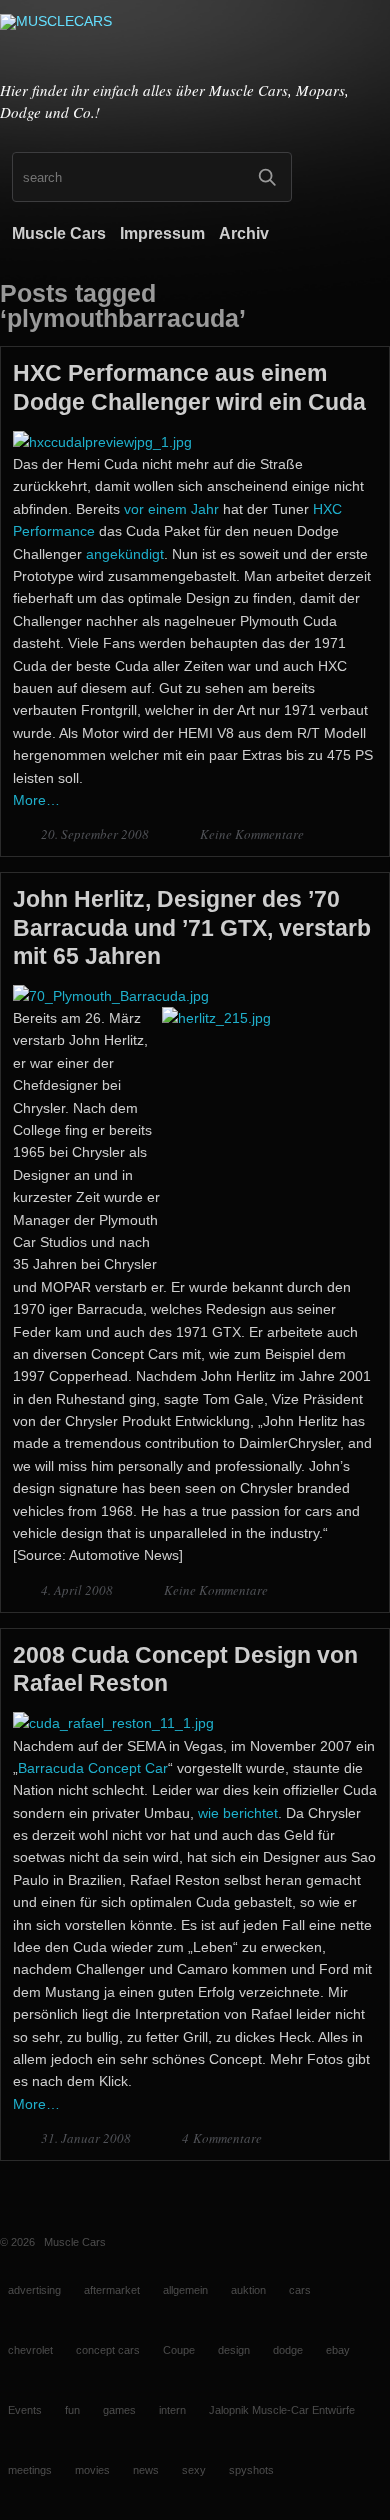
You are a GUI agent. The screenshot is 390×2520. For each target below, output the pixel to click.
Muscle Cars (59, 233)
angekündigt (125, 554)
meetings (30, 2470)
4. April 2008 (78, 1590)
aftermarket (112, 2290)
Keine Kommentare (252, 834)
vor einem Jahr (171, 509)
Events (25, 2410)
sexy (194, 2470)
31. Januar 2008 (87, 2138)
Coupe (179, 2350)
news (146, 2470)
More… (36, 800)
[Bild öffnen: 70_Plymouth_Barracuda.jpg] (111, 996)
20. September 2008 (96, 834)
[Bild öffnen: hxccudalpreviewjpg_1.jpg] (102, 442)
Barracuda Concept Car (93, 1768)
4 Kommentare (222, 2138)
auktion (248, 2290)
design (234, 2350)
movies (92, 2470)
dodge (288, 2350)
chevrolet (30, 2350)
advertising (34, 2290)
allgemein (185, 2290)
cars (300, 2290)
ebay (338, 2350)
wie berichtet (238, 1813)
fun (72, 2410)
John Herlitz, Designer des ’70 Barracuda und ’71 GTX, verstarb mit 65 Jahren (192, 927)
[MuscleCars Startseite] (195, 43)
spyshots (251, 2470)
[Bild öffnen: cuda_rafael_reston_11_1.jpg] (113, 1723)
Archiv (244, 233)
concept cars (108, 2350)
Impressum (162, 233)
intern (172, 2410)
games (119, 2410)
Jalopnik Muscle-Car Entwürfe (282, 2410)
